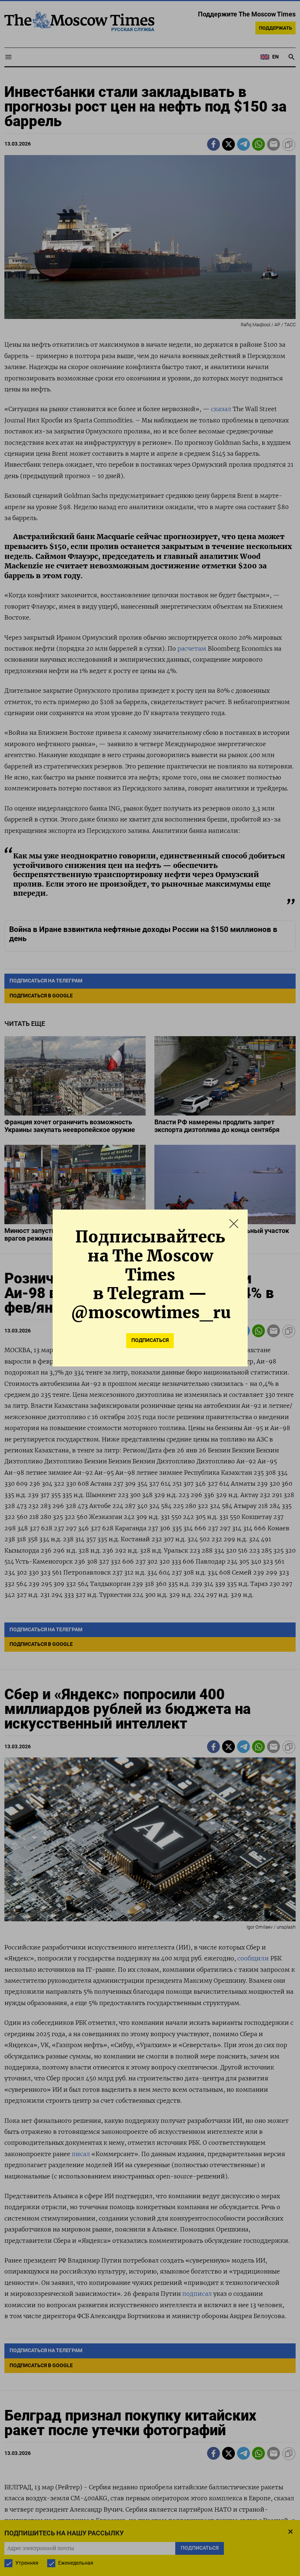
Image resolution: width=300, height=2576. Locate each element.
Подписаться (150, 1340)
